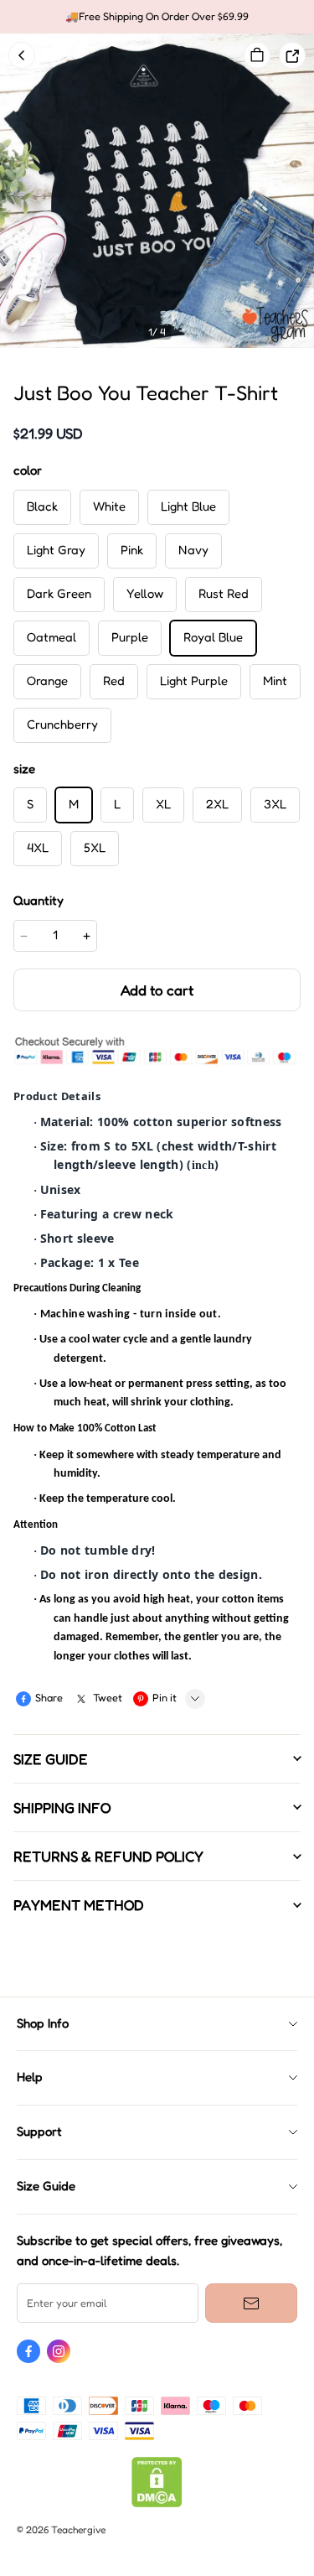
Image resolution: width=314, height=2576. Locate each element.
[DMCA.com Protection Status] (157, 2503)
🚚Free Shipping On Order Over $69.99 (157, 16)
